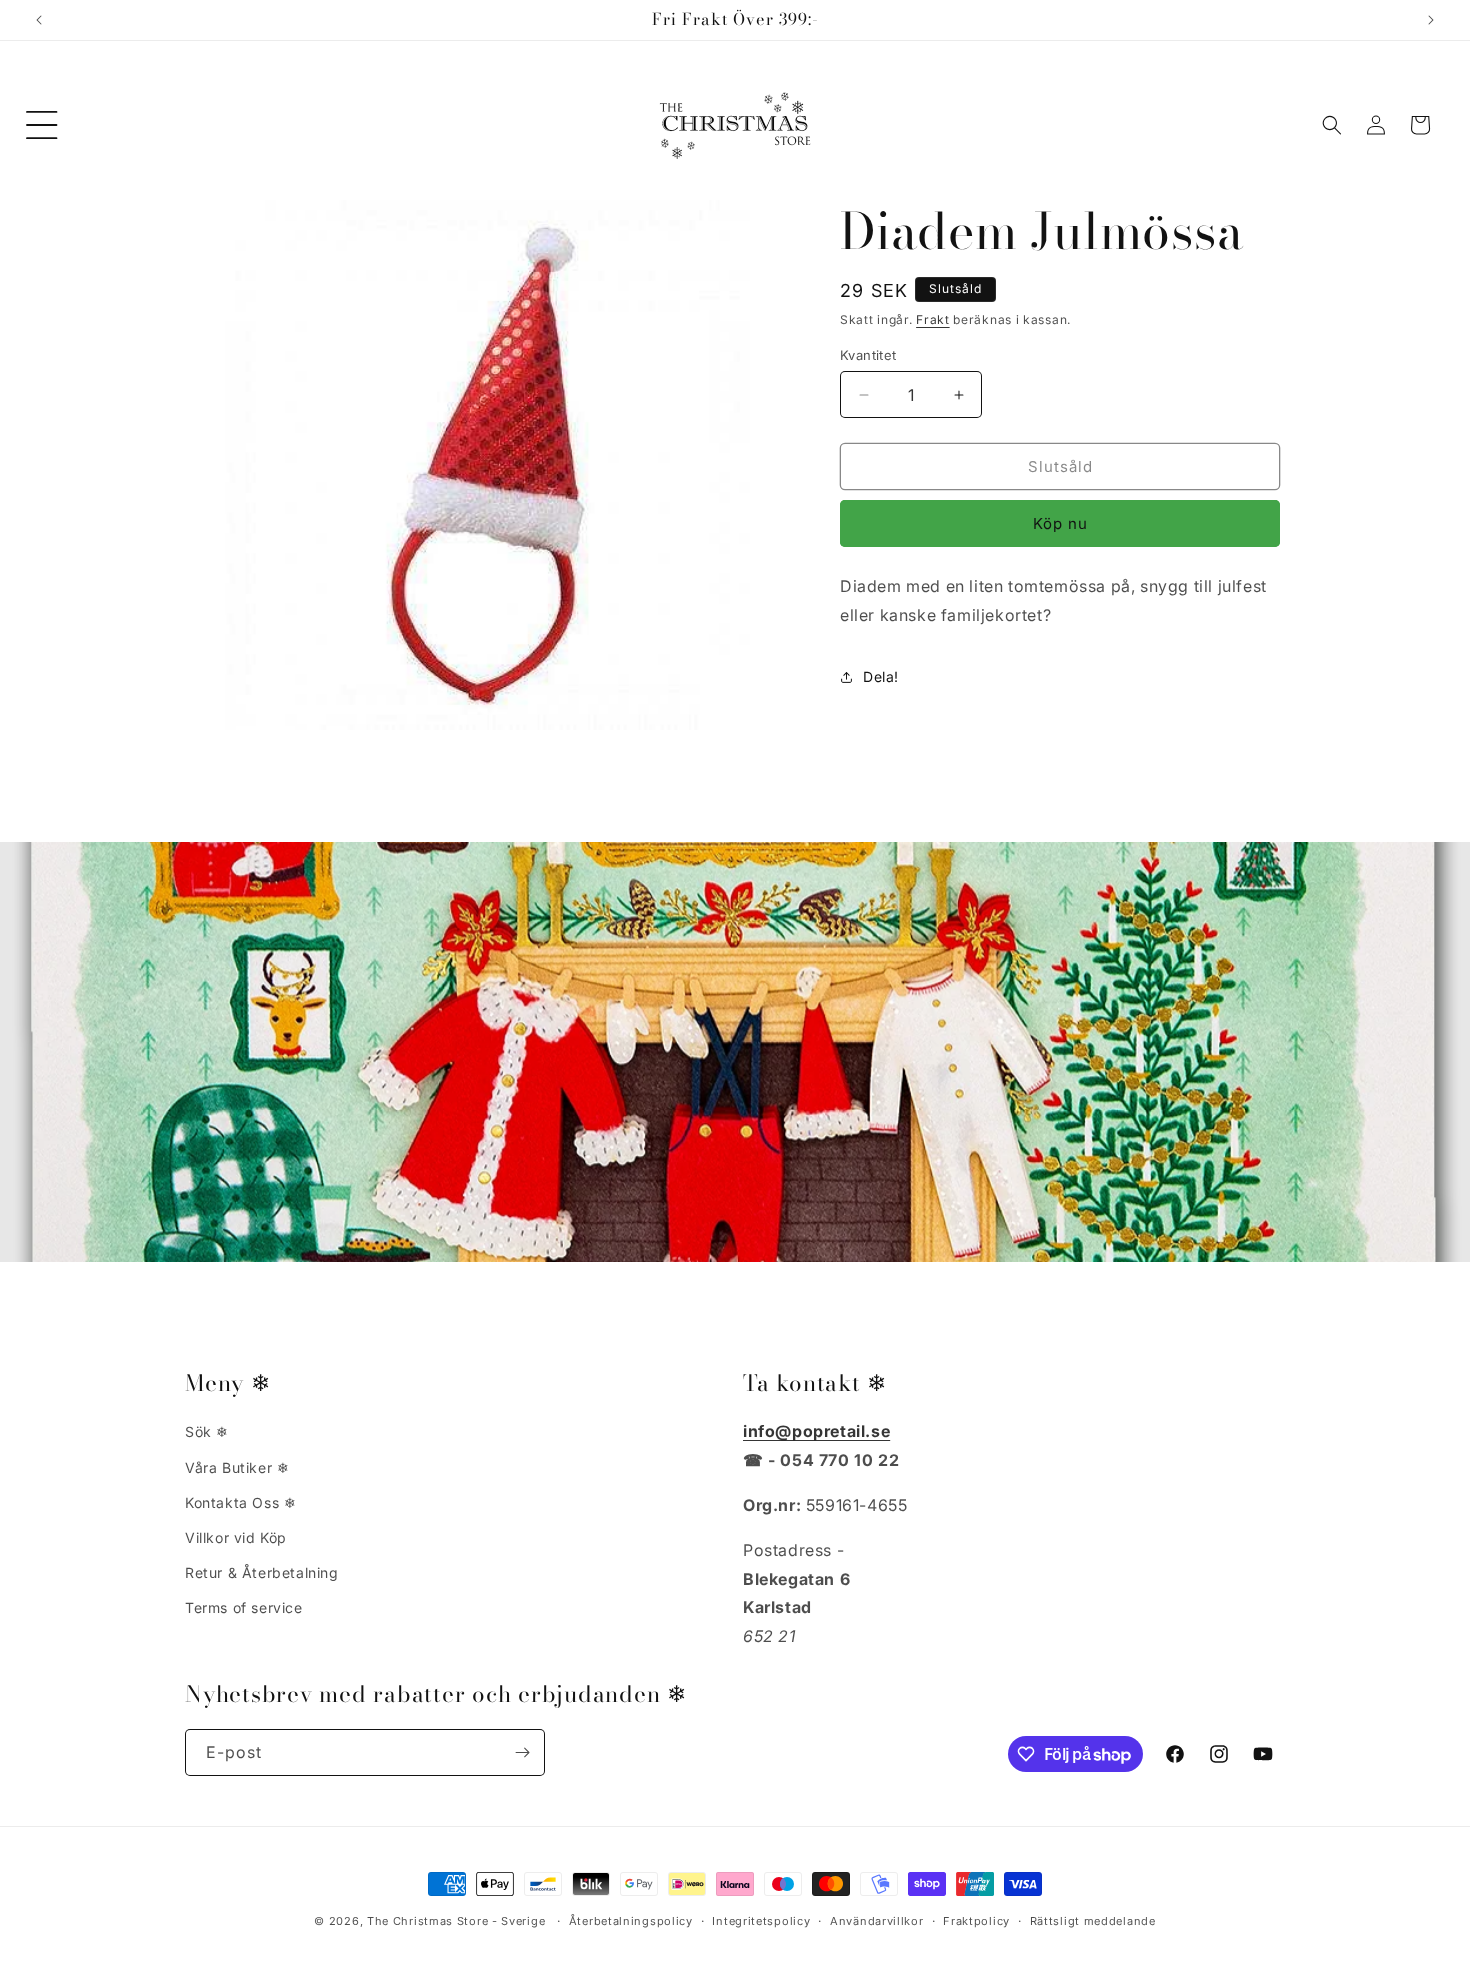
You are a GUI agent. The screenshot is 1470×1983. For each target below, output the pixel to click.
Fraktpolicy (976, 1921)
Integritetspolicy (761, 1921)
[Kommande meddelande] (1431, 20)
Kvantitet (868, 355)
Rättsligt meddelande (1093, 1921)
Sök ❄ (207, 1431)
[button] (42, 125)
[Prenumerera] (522, 1752)
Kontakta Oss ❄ (240, 1502)
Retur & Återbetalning (262, 1572)
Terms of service (244, 1607)
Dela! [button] (881, 676)
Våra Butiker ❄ (237, 1467)
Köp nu (1060, 523)
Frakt (933, 319)
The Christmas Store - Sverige (456, 1921)
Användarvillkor (877, 1921)
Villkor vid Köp (236, 1537)
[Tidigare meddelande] (39, 20)
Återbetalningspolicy (631, 1921)
